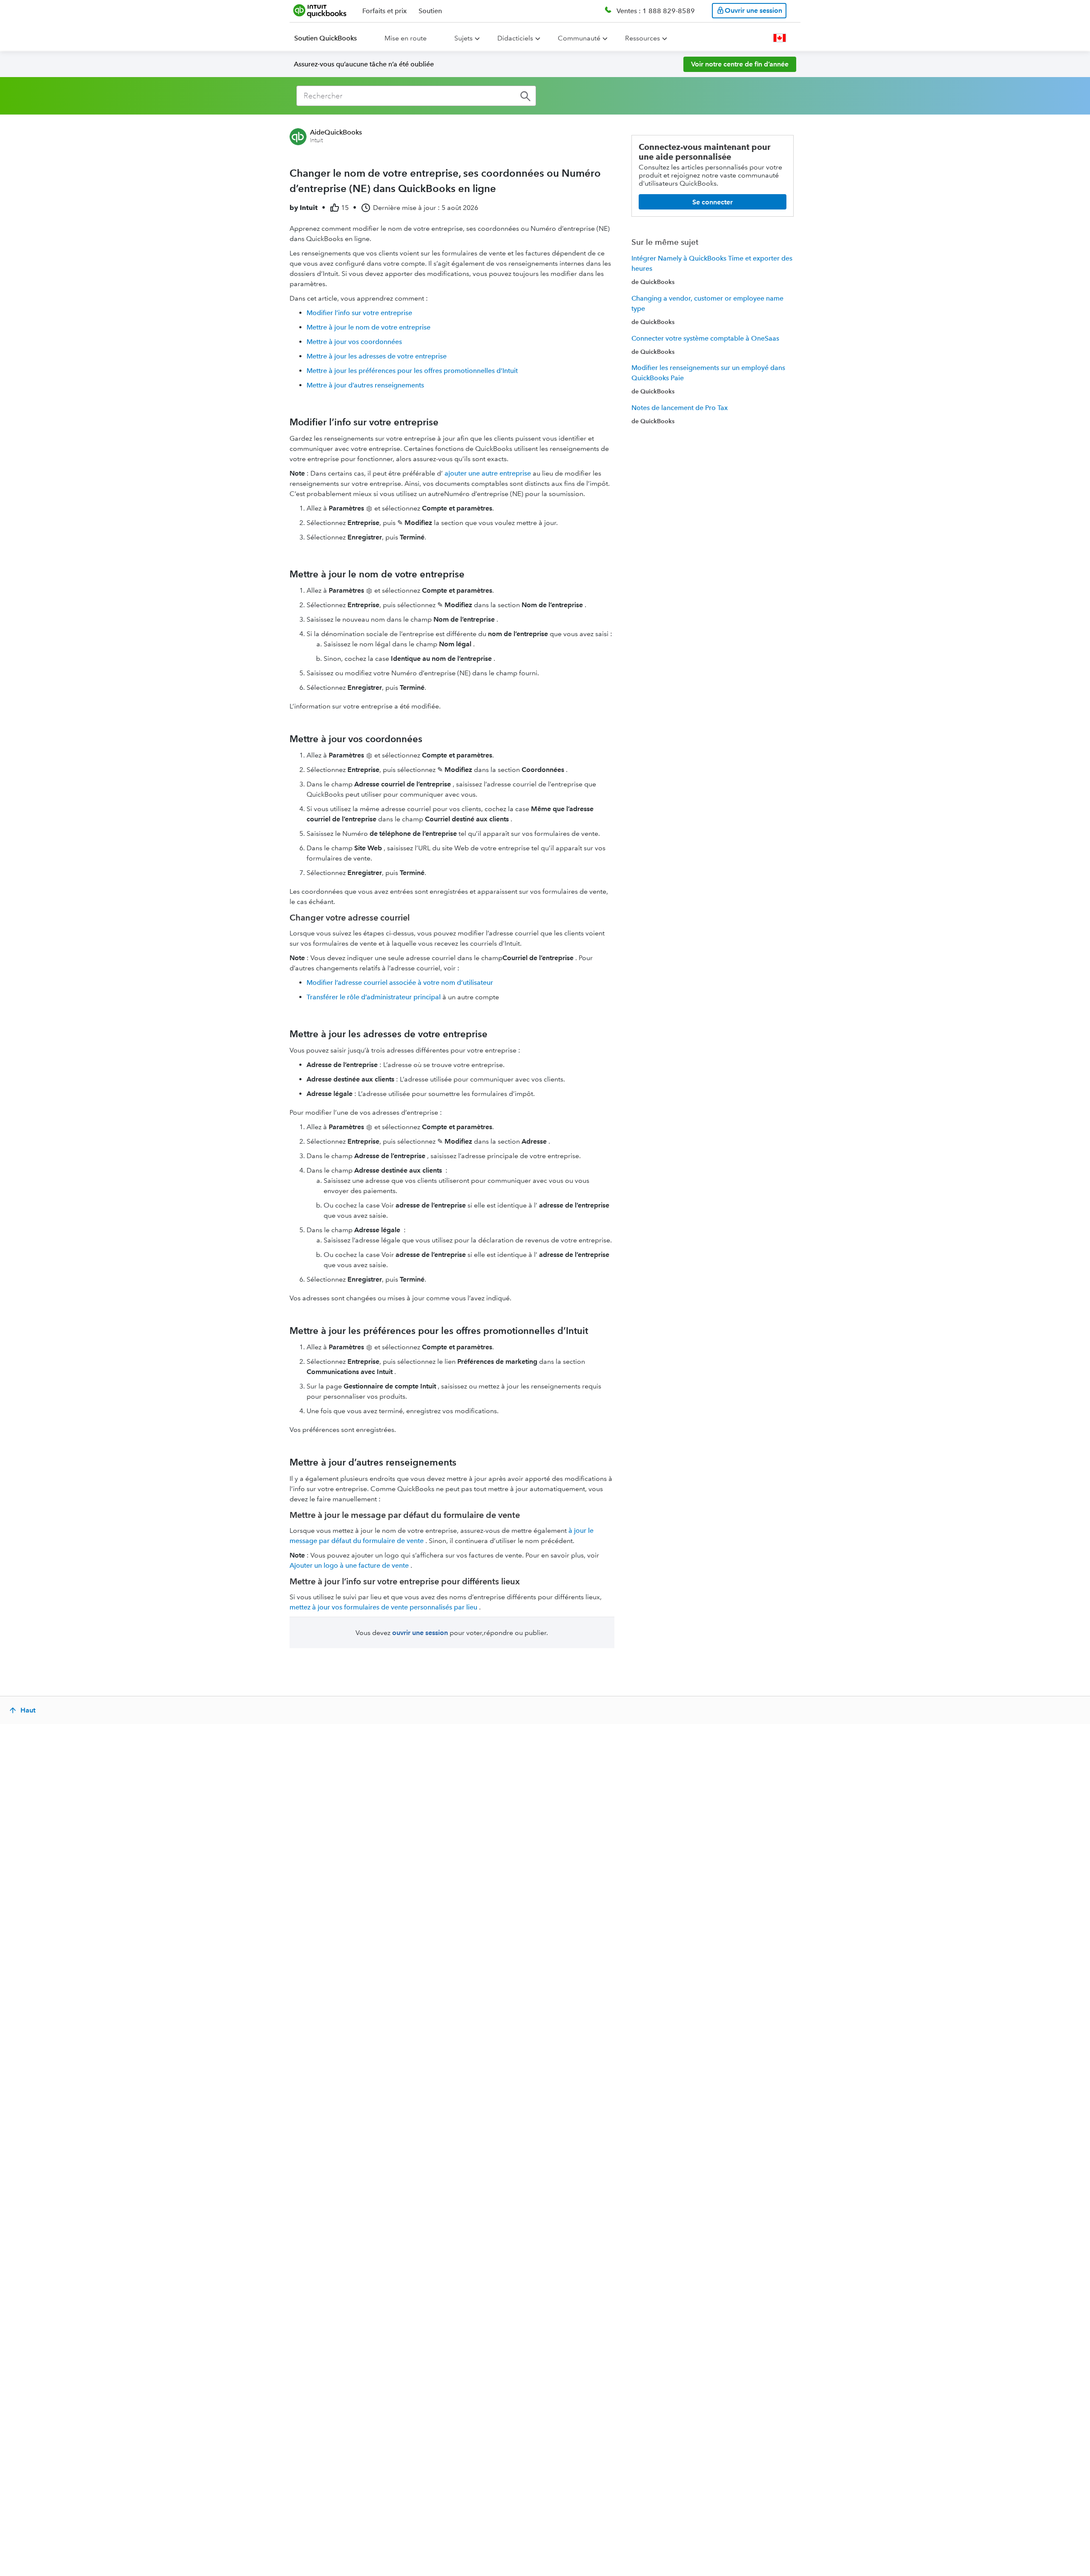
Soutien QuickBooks (326, 38)
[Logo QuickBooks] (320, 11)
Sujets (463, 38)
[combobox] (416, 96)
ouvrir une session (420, 1633)
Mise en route (406, 38)
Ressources (643, 38)
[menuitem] (331, 38)
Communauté (579, 38)
